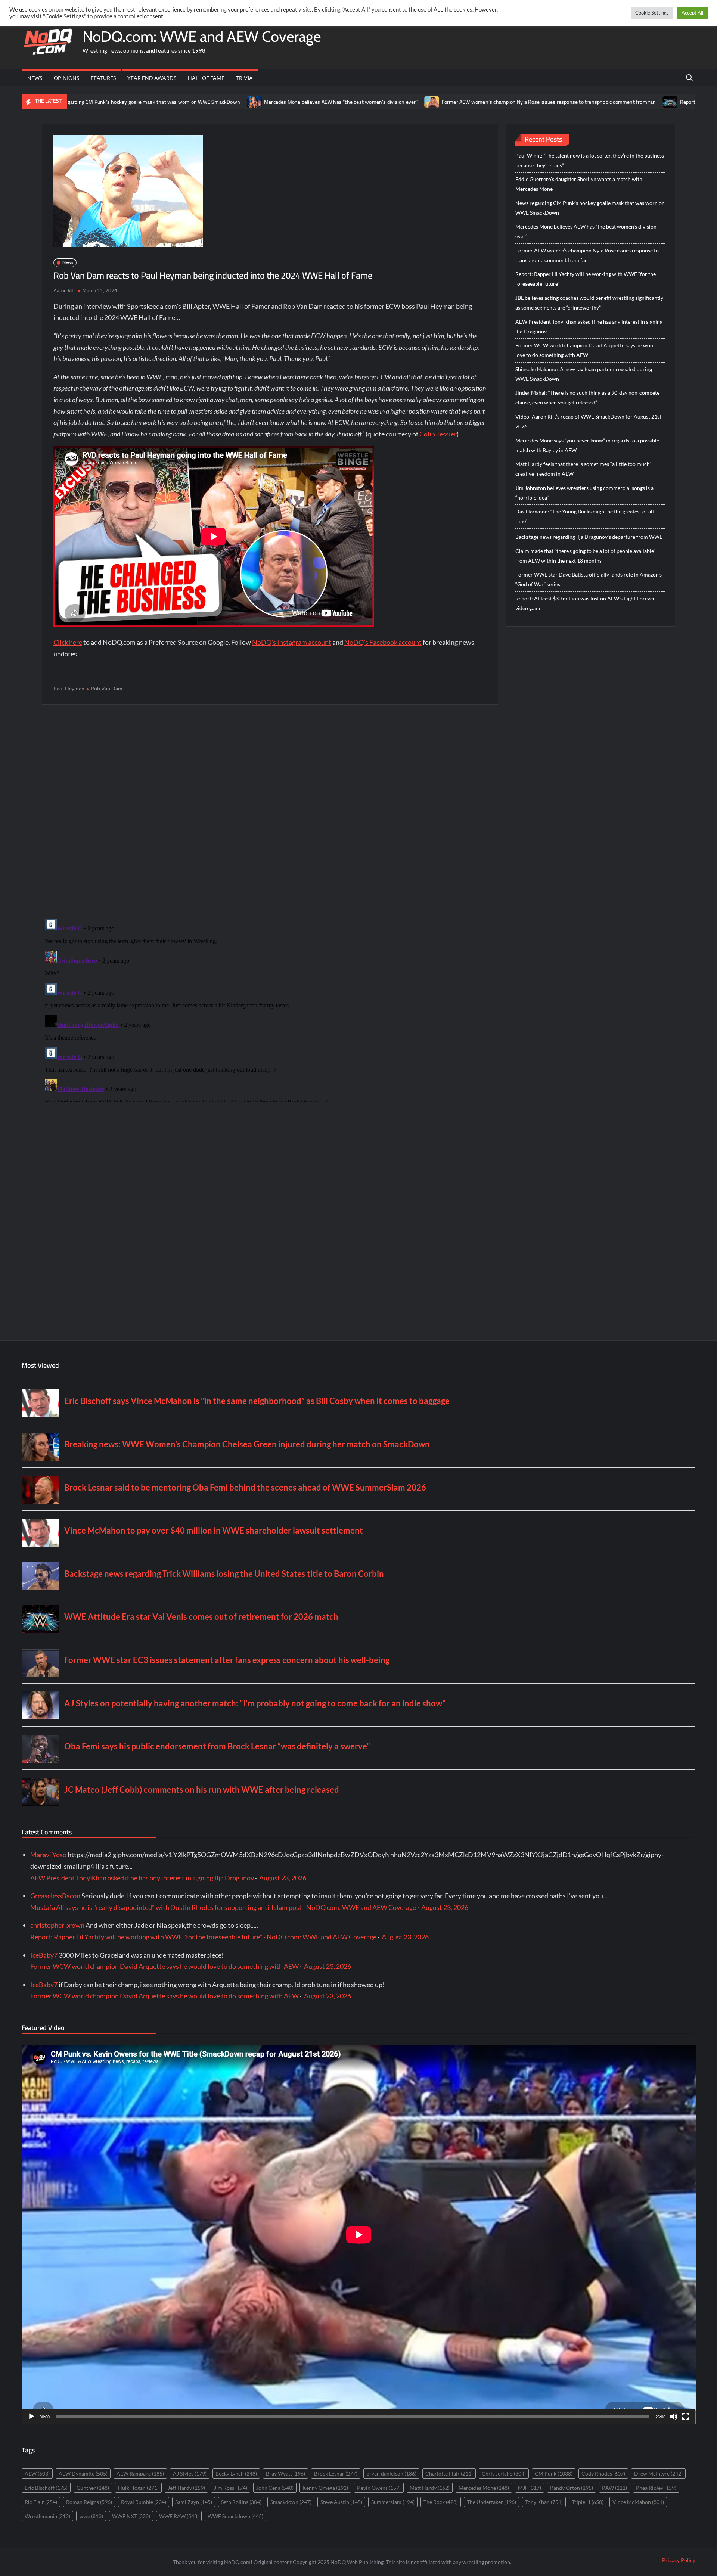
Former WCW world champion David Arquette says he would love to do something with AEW (586, 350)
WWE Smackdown (235, 2516)
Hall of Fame (206, 78)
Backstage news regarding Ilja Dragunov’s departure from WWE (589, 537)
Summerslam (393, 2502)
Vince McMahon (638, 2502)
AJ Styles (190, 2474)
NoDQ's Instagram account (292, 642)
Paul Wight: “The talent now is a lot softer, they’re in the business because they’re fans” (590, 160)
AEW (37, 2474)
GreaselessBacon (55, 1896)
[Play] (31, 2417)
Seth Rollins (241, 2502)
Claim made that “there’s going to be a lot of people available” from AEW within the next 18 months (585, 556)
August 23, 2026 (283, 1878)
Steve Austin (341, 2502)
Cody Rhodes (603, 2474)
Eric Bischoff (46, 2488)
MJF (530, 2488)
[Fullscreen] (686, 2417)
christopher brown (57, 1925)
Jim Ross (231, 2488)
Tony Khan (544, 2502)
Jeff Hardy (186, 2488)
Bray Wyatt (285, 2474)
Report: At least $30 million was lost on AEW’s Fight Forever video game (585, 603)
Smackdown (291, 2502)
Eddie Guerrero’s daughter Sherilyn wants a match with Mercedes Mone (579, 184)
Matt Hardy (430, 2488)
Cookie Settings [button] (652, 13)
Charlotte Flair (449, 2474)
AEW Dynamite (83, 2474)
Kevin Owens (379, 2488)
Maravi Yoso (48, 1855)
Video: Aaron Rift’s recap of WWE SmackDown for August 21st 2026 (588, 421)
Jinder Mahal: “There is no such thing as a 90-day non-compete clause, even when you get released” (587, 397)
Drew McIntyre (658, 2474)
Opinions (66, 78)
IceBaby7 (44, 1955)
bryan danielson (391, 2474)
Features (103, 78)
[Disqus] (270, 1009)
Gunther (93, 2488)
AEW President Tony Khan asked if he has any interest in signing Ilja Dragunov (589, 327)
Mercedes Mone (484, 2488)
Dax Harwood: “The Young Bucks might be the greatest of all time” (585, 516)
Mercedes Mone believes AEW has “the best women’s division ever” (224, 102)
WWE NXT (131, 2516)
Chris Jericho (504, 2474)
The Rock (441, 2502)
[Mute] (674, 2417)
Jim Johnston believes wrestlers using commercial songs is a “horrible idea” (584, 493)
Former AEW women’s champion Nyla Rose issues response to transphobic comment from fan (432, 102)
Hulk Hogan (138, 2488)
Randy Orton (572, 2488)
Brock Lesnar (336, 2474)
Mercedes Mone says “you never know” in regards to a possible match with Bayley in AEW (587, 445)
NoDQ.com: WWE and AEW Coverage (202, 36)
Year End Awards (152, 78)
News (35, 78)
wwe (91, 2516)
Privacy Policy (679, 2560)
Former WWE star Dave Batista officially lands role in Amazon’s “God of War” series (589, 579)
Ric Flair (41, 2502)
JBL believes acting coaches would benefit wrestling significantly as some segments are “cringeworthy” (589, 303)
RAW (614, 2488)
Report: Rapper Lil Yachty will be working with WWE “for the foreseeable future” (586, 279)
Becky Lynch (236, 2474)
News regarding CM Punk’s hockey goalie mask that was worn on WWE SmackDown (590, 208)
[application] (359, 2235)
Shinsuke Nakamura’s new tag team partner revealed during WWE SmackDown (584, 374)
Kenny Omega (325, 2488)
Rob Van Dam (107, 688)
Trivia (244, 78)
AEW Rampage (140, 2474)
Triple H (588, 2502)
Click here (68, 642)
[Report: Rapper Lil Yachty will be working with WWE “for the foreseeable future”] (554, 101)
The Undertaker (491, 2502)
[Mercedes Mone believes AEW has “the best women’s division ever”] (138, 101)
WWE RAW (179, 2516)
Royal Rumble (144, 2502)
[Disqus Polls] (270, 811)
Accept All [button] (692, 13)
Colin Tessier (438, 434)
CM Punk (554, 2474)
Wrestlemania (47, 2516)
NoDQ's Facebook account (383, 642)
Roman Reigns (89, 2502)
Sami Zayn (194, 2502)
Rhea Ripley (656, 2488)
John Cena (275, 2488)
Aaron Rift (64, 290)
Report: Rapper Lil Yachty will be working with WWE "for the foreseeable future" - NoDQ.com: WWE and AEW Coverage (203, 1937)
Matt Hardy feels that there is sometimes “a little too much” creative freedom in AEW (583, 469)
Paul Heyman (69, 688)
